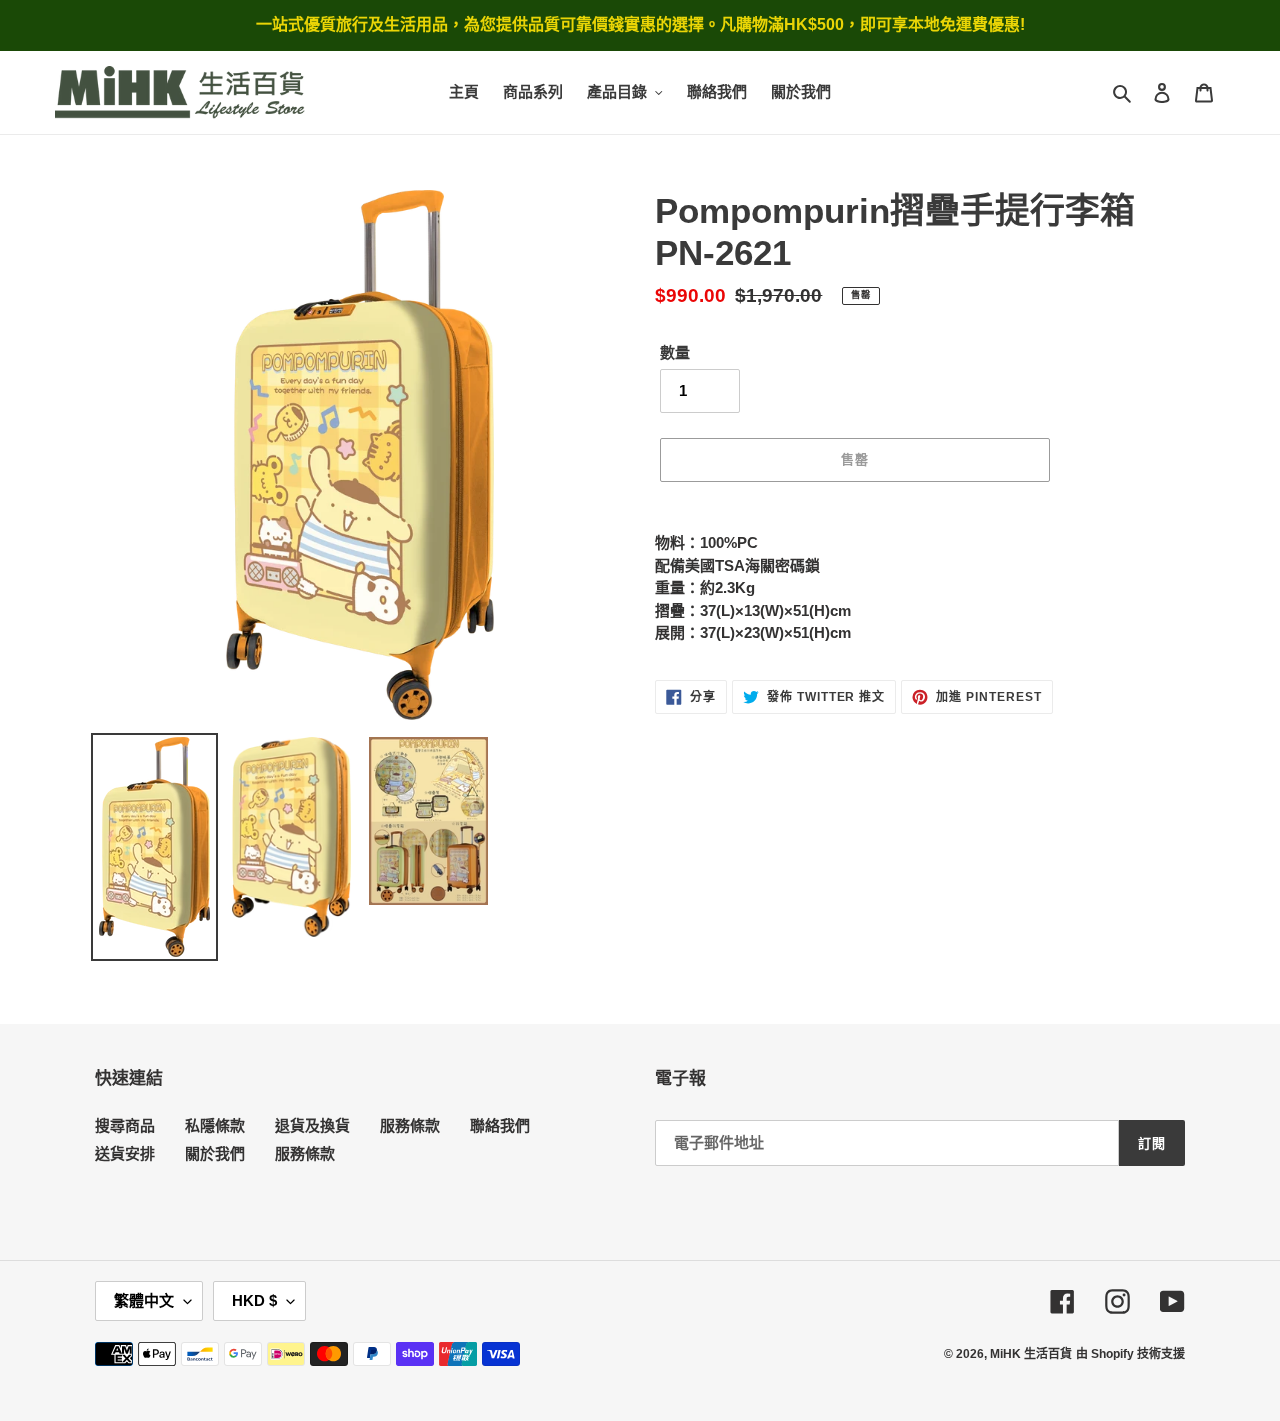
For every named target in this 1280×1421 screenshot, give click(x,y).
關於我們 (215, 1153)
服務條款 (410, 1125)
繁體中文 (144, 1300)
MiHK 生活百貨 (1031, 1354)
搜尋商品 (125, 1125)
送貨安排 (125, 1153)
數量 (675, 352)
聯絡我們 (500, 1125)
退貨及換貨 (312, 1125)
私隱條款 (215, 1125)
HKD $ (254, 1300)
